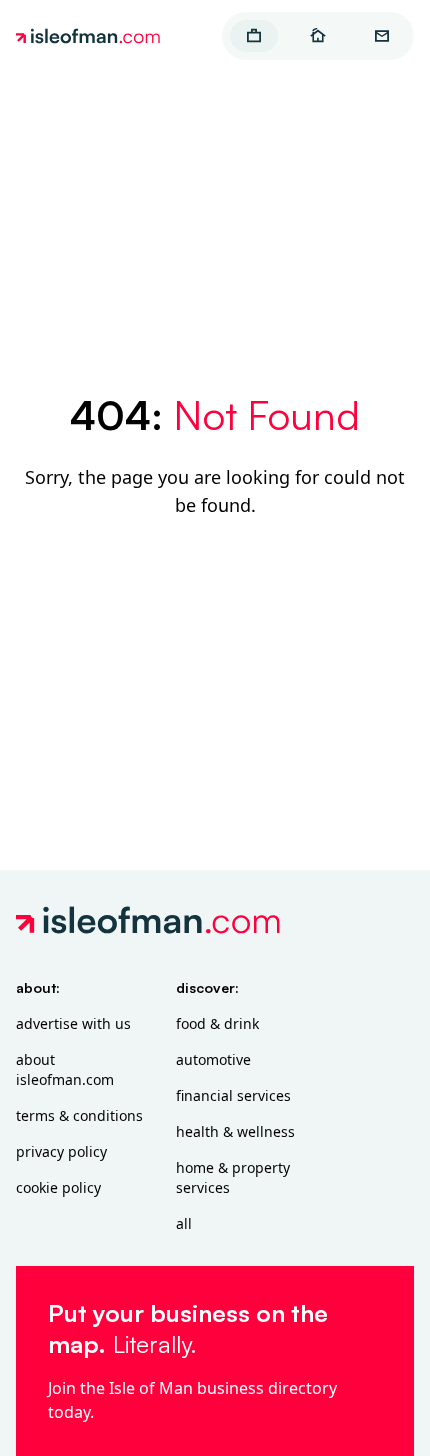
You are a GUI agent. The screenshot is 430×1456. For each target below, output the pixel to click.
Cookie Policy (58, 1187)
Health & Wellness (235, 1131)
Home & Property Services (233, 1177)
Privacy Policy (61, 1151)
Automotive (213, 1059)
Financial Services (233, 1095)
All (184, 1223)
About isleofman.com (65, 1069)
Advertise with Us (73, 1023)
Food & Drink (217, 1023)
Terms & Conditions (79, 1115)
